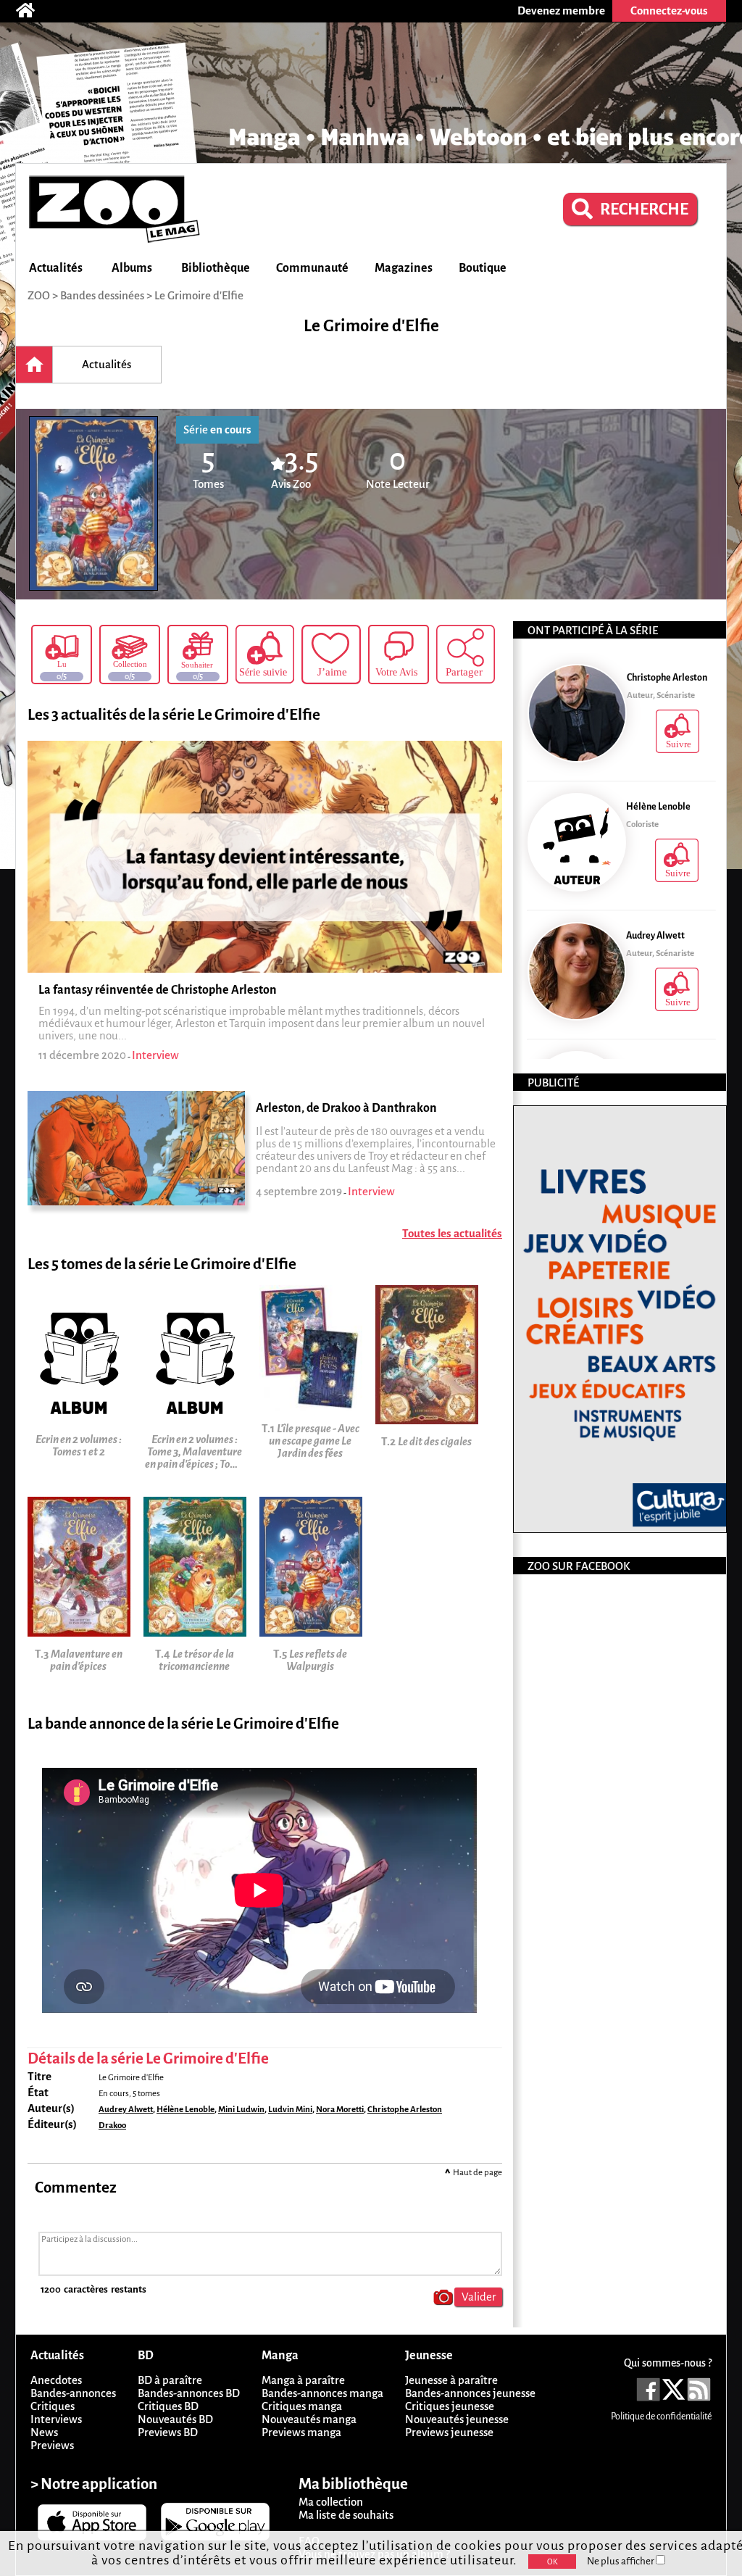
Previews (52, 2445)
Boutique (483, 268)
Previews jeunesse (449, 2432)
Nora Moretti (340, 2110)
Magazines (404, 268)
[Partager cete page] (466, 654)
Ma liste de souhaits (346, 2515)
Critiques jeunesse (450, 2406)
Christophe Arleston (405, 2110)
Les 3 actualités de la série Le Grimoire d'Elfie (174, 715)
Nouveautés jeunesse (457, 2419)
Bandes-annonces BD (189, 2393)
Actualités (56, 268)
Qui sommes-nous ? (668, 2363)
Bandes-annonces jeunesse (470, 2393)
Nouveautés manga (309, 2419)
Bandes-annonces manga (322, 2393)
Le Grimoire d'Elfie (199, 295)
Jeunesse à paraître (451, 2380)
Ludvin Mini (290, 2110)
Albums (132, 268)
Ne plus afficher (621, 2561)
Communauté (312, 268)
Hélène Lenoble (185, 2110)
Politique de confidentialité (661, 2417)
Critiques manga (302, 2406)
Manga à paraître (303, 2380)
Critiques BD (168, 2406)
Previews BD (168, 2432)
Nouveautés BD (175, 2419)
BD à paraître (170, 2380)
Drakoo (112, 2126)
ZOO (39, 295)
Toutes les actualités (452, 1233)
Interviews (56, 2419)
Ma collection (331, 2502)
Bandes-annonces (73, 2393)
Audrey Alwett (126, 2110)
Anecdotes (56, 2380)
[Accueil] (33, 11)
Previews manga (301, 2432)
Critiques (53, 2406)
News (44, 2432)
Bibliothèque (216, 268)
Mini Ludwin (241, 2110)
